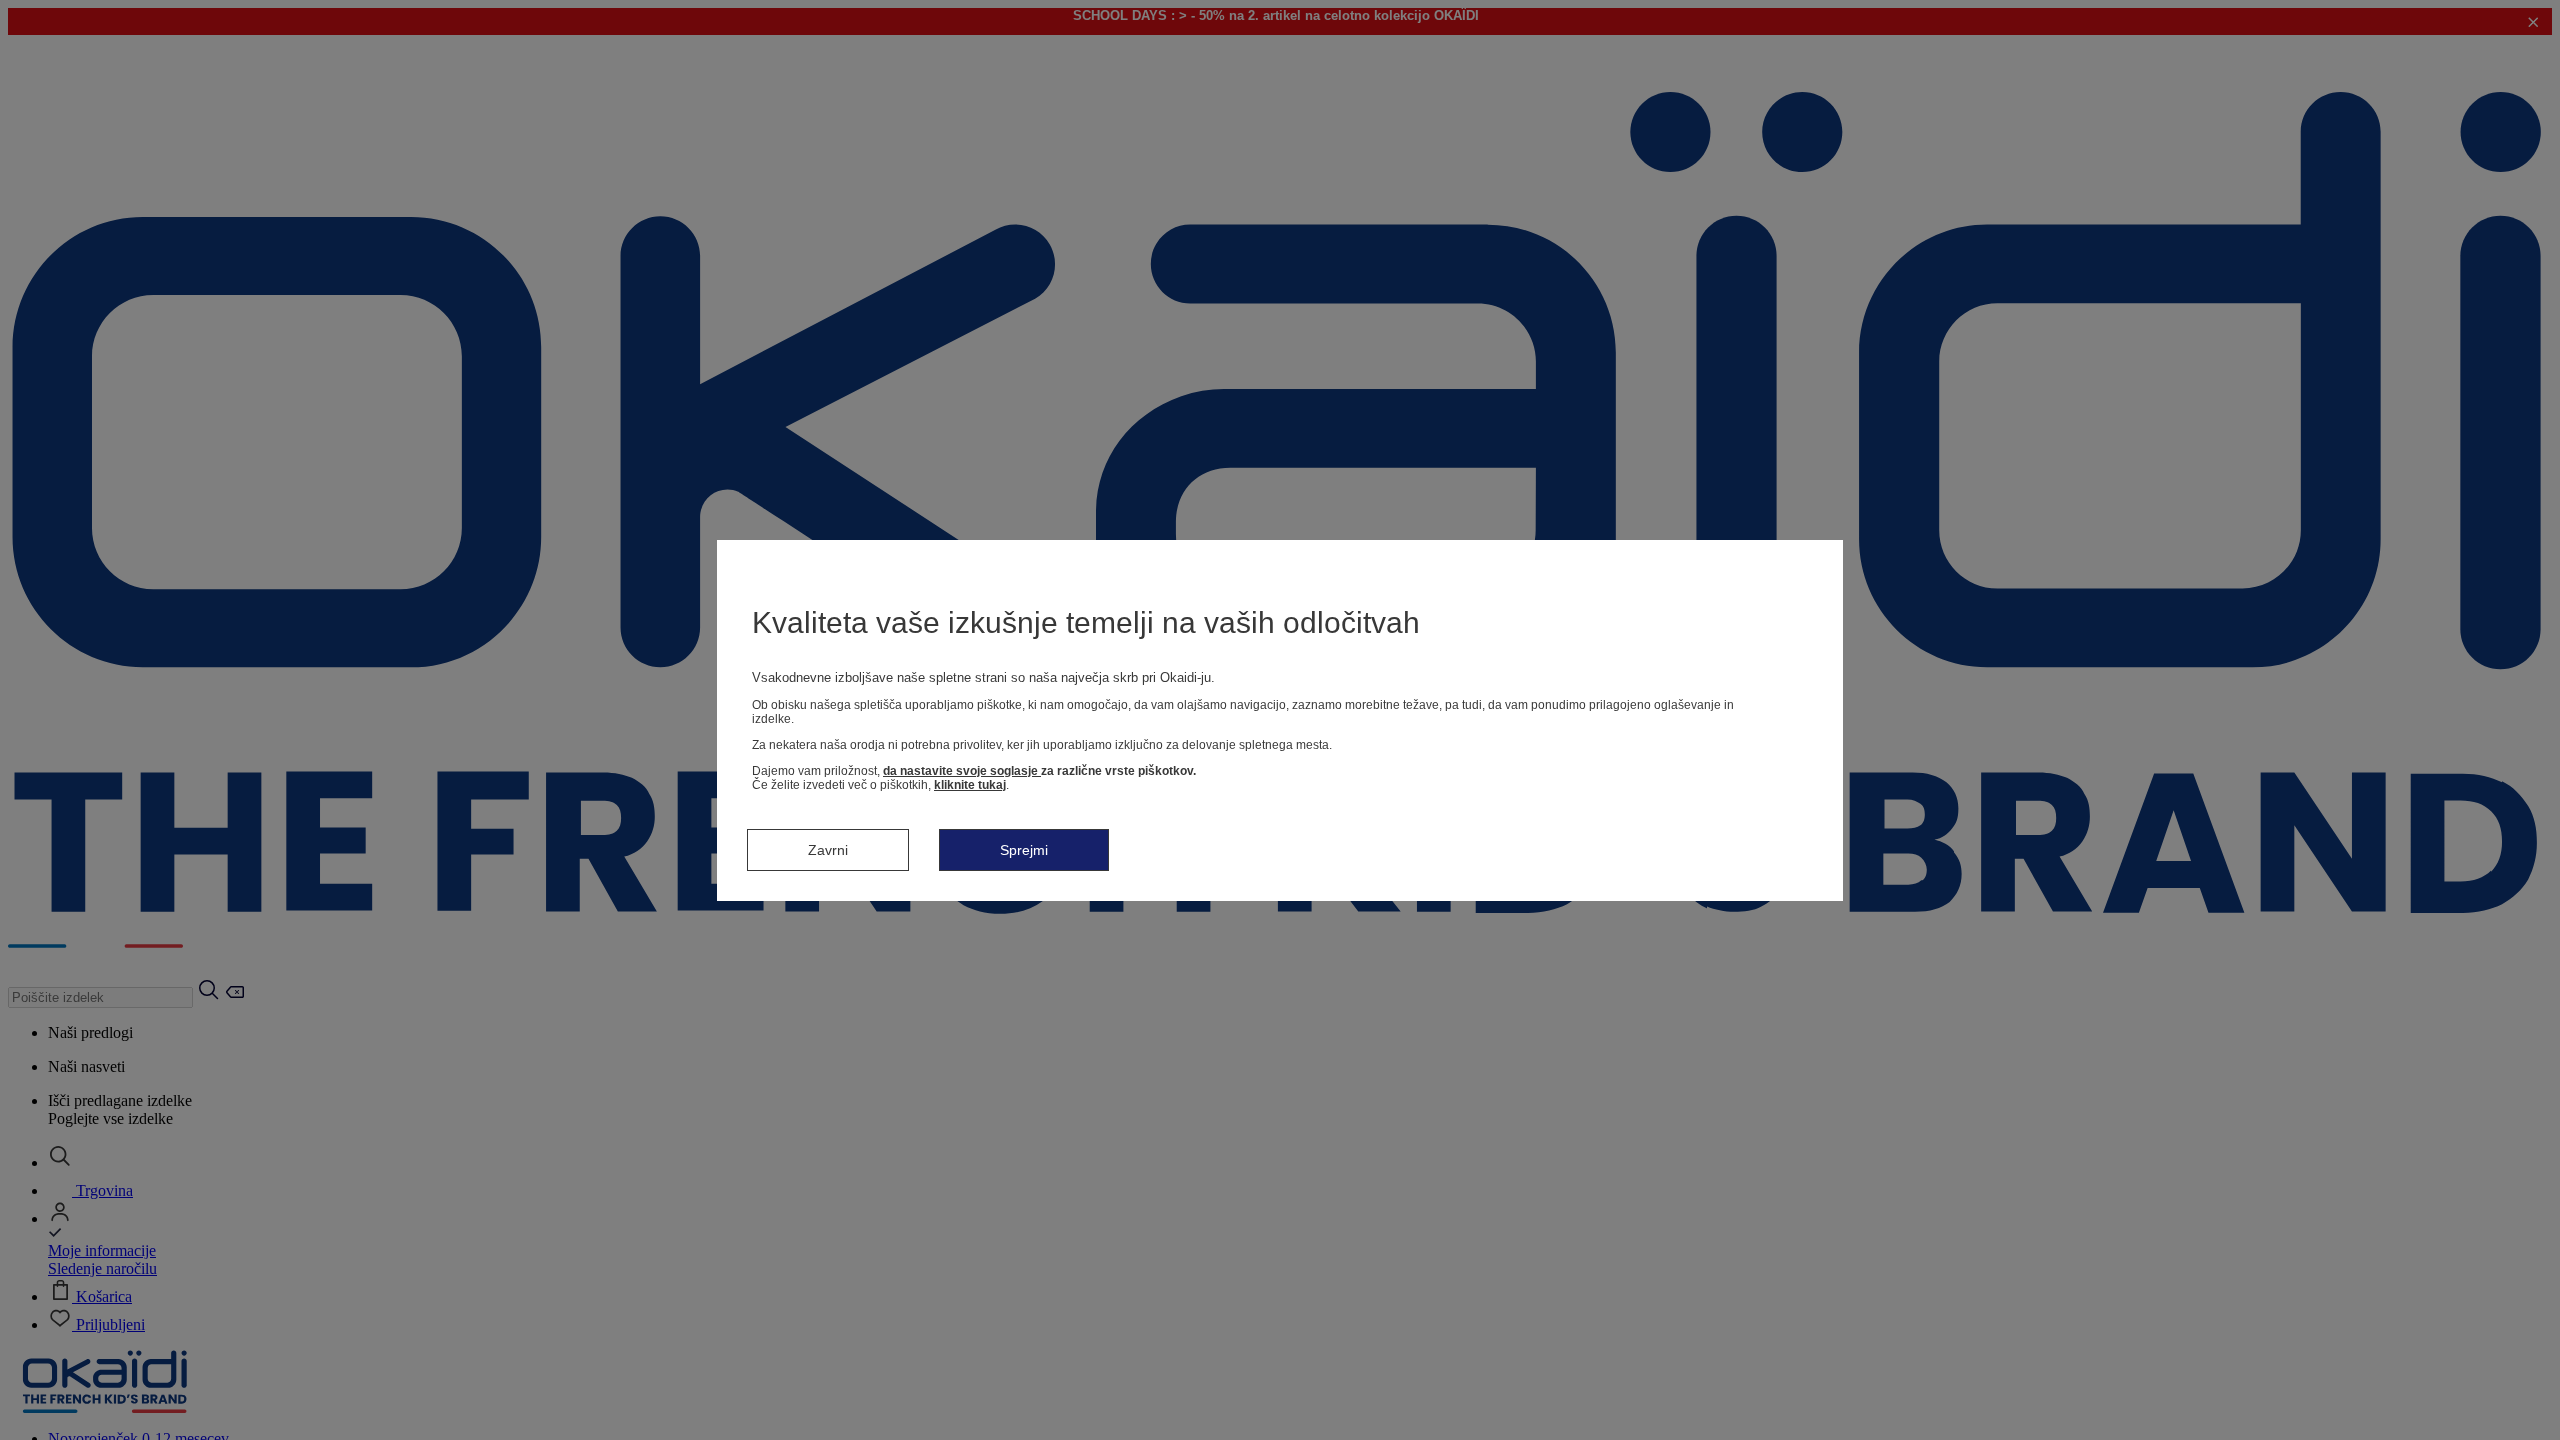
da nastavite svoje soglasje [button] (962, 771)
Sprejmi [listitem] (1024, 850)
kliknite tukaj (970, 785)
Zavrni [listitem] (828, 850)
